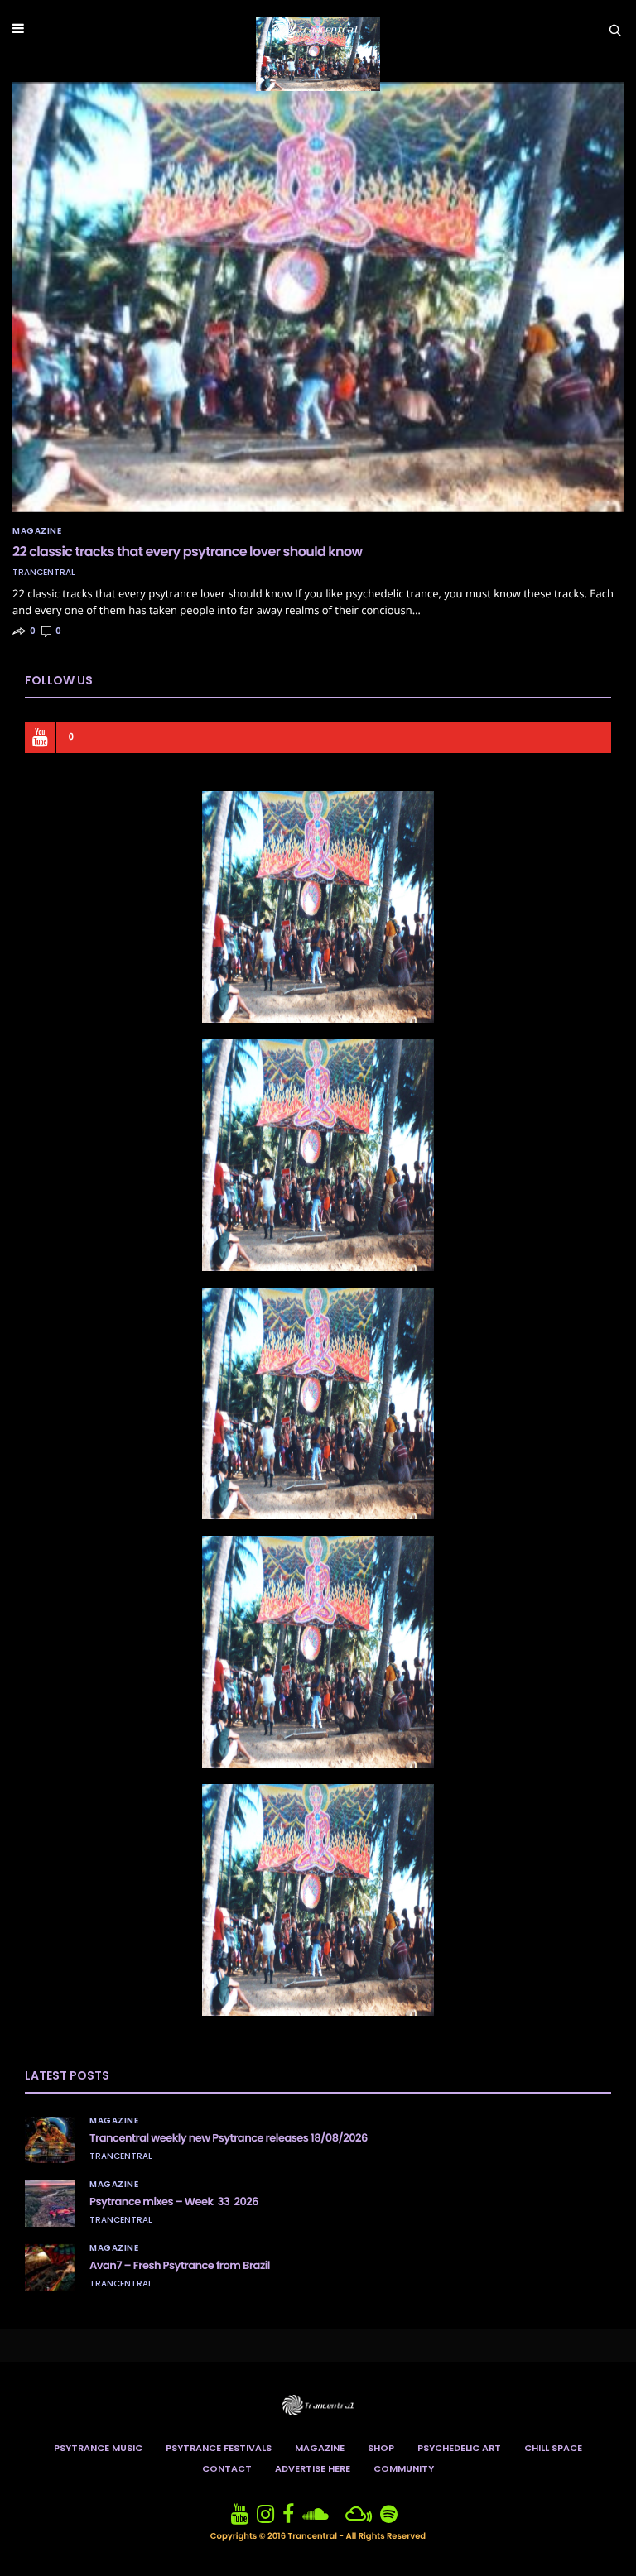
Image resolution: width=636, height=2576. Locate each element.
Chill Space (553, 2448)
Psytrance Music (98, 2448)
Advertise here (313, 2468)
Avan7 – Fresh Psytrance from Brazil (180, 2265)
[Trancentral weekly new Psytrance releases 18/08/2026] (50, 2140)
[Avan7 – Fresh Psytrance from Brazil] (50, 2267)
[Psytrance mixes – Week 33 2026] (50, 2204)
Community (404, 2468)
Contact (227, 2468)
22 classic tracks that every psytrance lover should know (187, 552)
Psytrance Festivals (219, 2448)
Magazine (37, 531)
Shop (381, 2448)
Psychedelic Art (459, 2448)
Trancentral (44, 573)
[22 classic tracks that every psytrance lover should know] (318, 297)
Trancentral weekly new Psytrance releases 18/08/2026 (229, 2138)
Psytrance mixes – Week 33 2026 (174, 2202)
